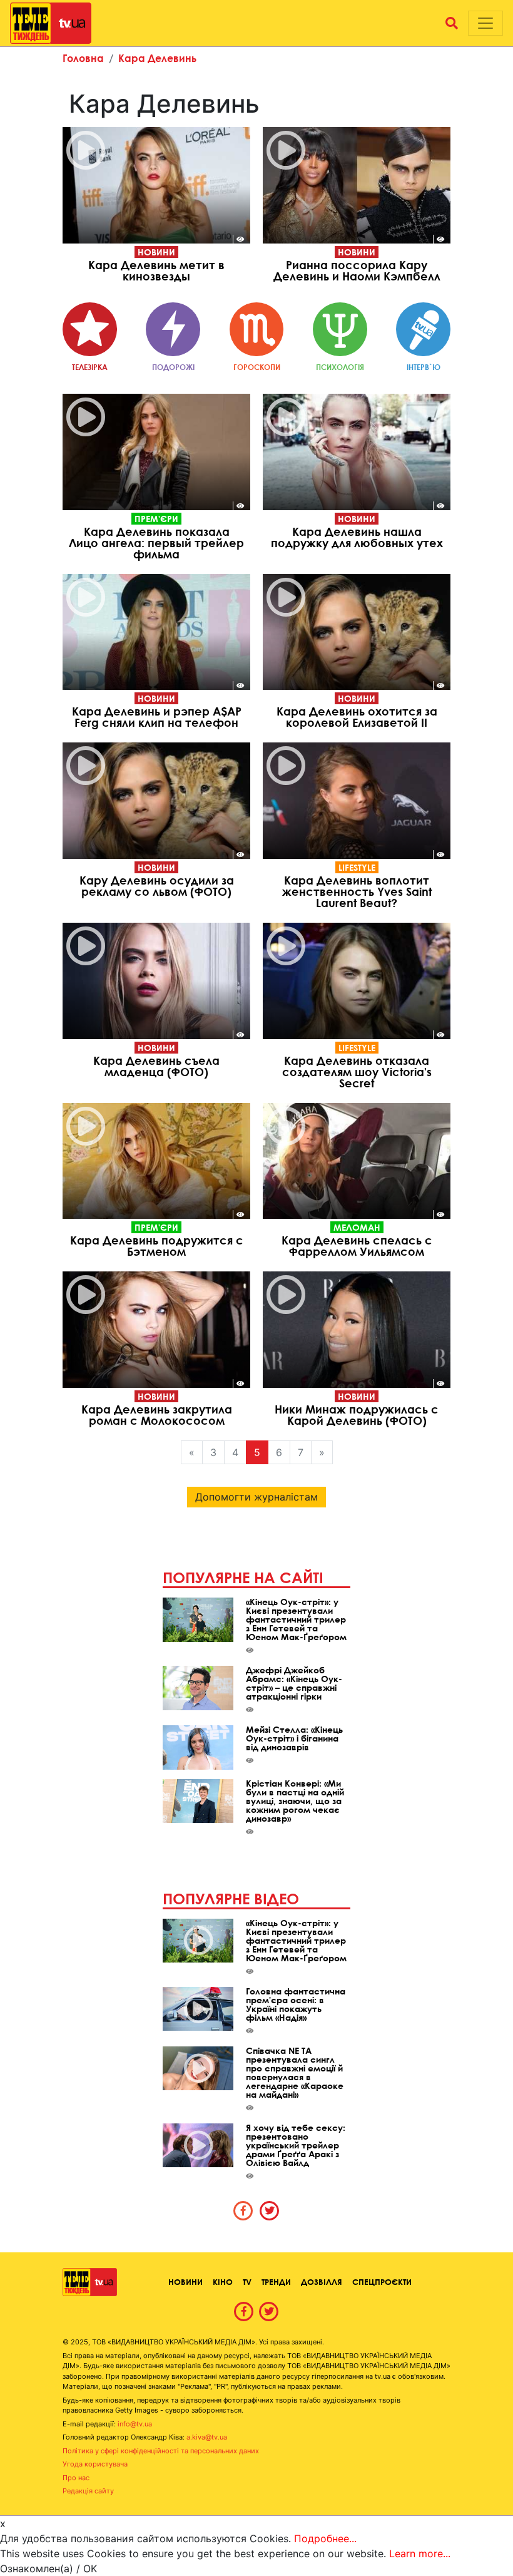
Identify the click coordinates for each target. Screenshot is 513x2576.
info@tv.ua (135, 2424)
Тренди (276, 2282)
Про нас (76, 2478)
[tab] (243, 2210)
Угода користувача (95, 2464)
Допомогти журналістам (256, 1497)
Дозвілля (322, 2282)
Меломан (357, 1227)
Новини (156, 252)
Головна (83, 58)
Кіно (223, 2282)
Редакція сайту (88, 2491)
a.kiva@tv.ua (207, 2437)
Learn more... (420, 2553)
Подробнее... (325, 2538)
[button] (452, 23)
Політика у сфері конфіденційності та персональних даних (161, 2451)
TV (247, 2282)
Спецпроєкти (382, 2282)
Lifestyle (357, 867)
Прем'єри (156, 519)
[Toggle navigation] (485, 23)
